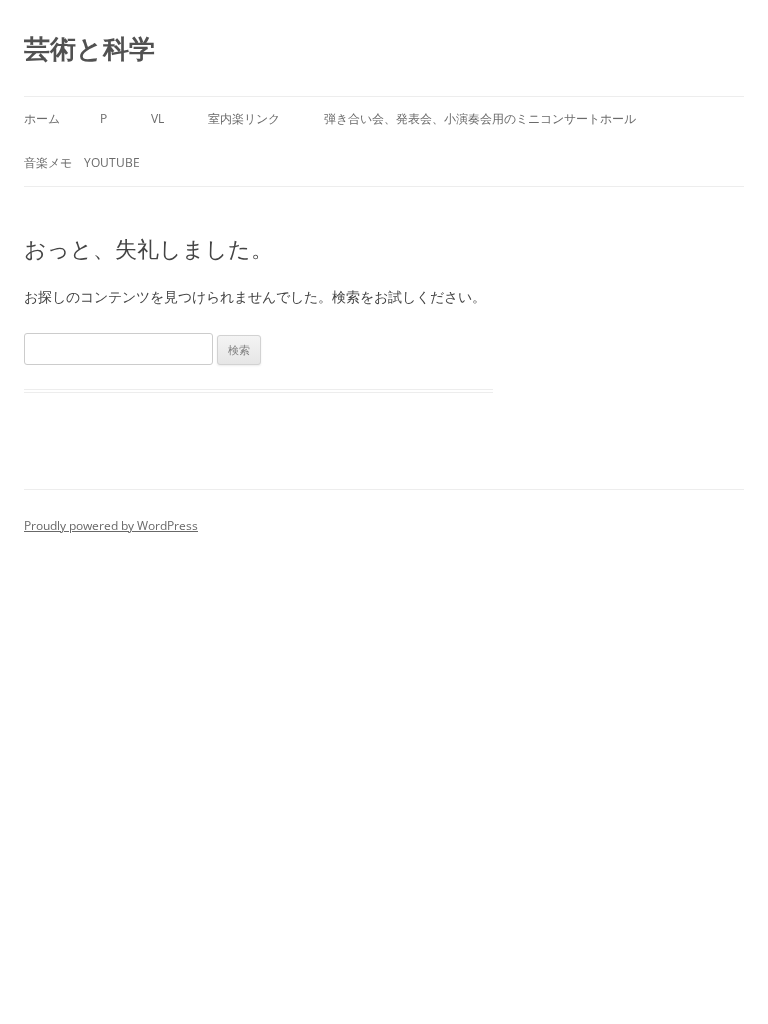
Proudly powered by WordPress (111, 525)
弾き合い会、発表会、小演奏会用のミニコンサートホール (480, 118)
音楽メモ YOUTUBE (82, 162)
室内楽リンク (244, 118)
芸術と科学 (89, 48)
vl (157, 118)
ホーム (42, 118)
